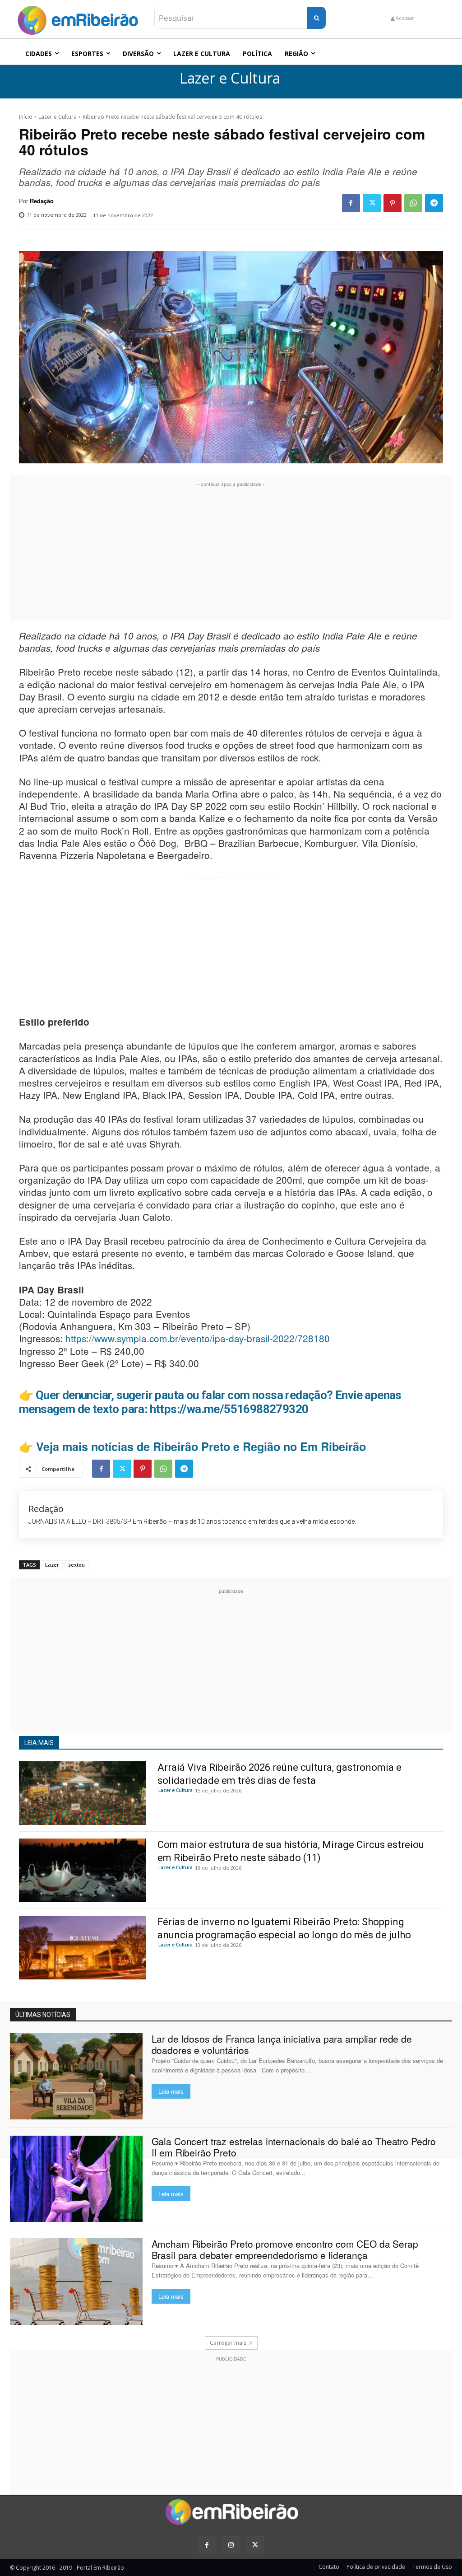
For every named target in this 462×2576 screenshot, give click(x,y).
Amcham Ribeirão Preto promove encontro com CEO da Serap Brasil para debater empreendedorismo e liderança (285, 2249)
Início (26, 117)
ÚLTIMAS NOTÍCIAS (43, 2015)
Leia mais (171, 2091)
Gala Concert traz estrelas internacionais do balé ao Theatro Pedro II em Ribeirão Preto (294, 2147)
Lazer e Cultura (230, 78)
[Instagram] (231, 2545)
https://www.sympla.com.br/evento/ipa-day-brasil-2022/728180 (198, 1338)
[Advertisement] (231, 552)
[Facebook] (351, 203)
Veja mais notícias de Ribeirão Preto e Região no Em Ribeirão (201, 1447)
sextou (76, 1565)
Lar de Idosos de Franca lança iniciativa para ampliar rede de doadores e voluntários (282, 2044)
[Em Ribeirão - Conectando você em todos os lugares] (78, 18)
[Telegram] (434, 203)
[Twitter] (372, 203)
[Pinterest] (393, 203)
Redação (42, 201)
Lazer (52, 1565)
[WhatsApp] (413, 203)
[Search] (316, 18)
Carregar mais (228, 2343)
